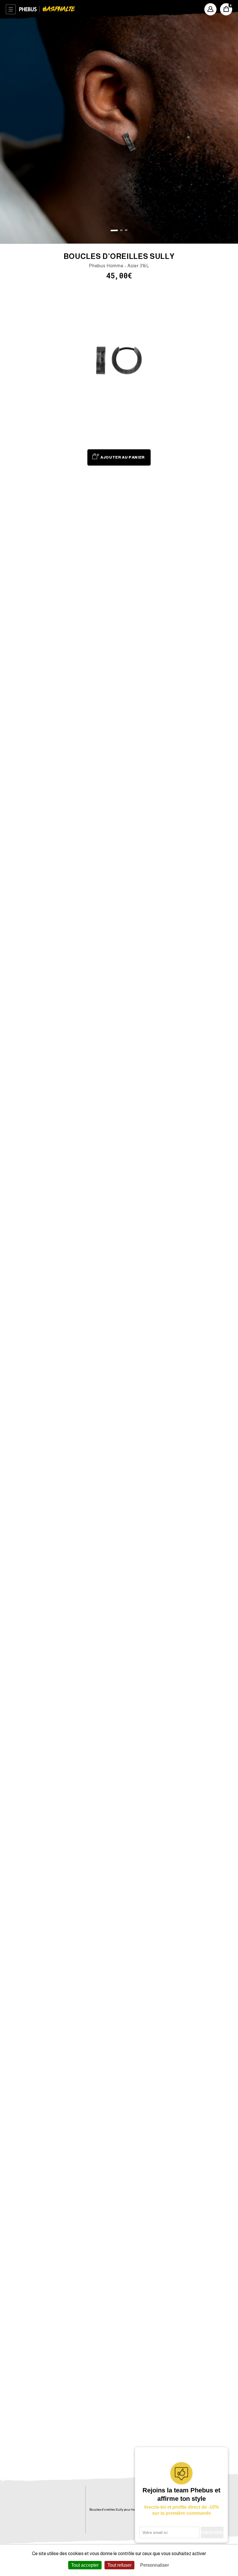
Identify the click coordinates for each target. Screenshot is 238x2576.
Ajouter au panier (123, 457)
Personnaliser (155, 2565)
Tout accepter (85, 2565)
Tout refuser (119, 2565)
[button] (114, 230)
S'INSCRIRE (212, 2532)
